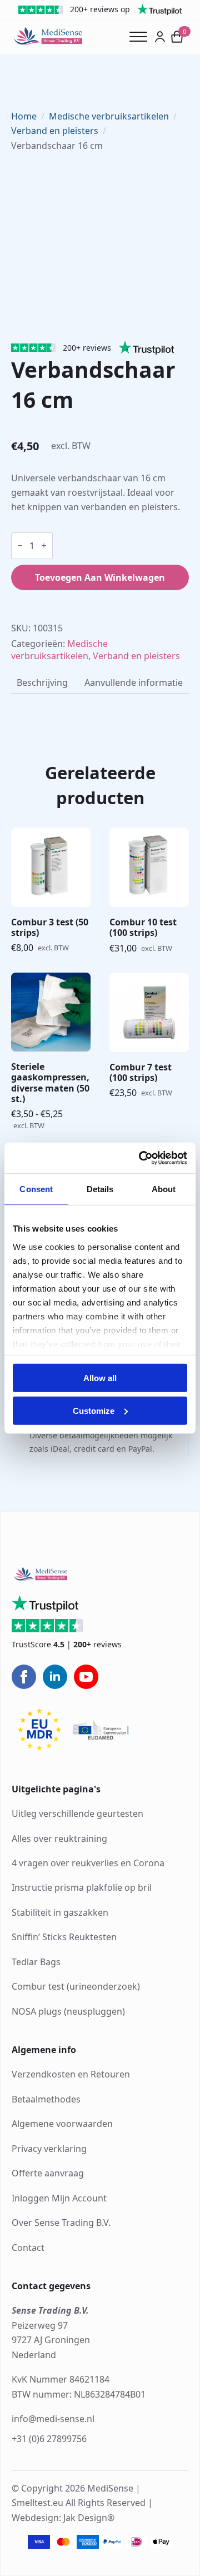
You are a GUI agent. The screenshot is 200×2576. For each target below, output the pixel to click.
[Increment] (44, 545)
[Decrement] (20, 545)
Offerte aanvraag (48, 2173)
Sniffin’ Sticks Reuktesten (64, 1937)
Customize (94, 1411)
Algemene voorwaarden (62, 2124)
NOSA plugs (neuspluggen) (68, 2011)
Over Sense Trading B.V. (61, 2223)
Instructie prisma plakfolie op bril (82, 1887)
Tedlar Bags (36, 1962)
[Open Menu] (142, 37)
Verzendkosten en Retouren (71, 2074)
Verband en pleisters (55, 131)
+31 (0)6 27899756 (49, 2439)
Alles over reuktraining (59, 1838)
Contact (28, 2248)
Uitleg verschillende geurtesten (77, 1813)
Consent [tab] (36, 1189)
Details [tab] (100, 1189)
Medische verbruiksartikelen (109, 116)
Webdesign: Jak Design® (63, 2518)
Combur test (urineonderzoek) (76, 1986)
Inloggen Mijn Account (59, 2198)
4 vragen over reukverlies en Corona (88, 1863)
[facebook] (24, 1677)
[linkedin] (55, 1677)
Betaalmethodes (46, 2099)
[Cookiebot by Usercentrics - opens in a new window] (141, 1158)
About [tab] (164, 1189)
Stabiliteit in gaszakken (60, 1912)
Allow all (100, 1378)
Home (24, 116)
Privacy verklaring (49, 2149)
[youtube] (86, 1677)
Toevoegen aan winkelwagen (100, 577)
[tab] (42, 682)
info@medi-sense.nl (53, 2419)
